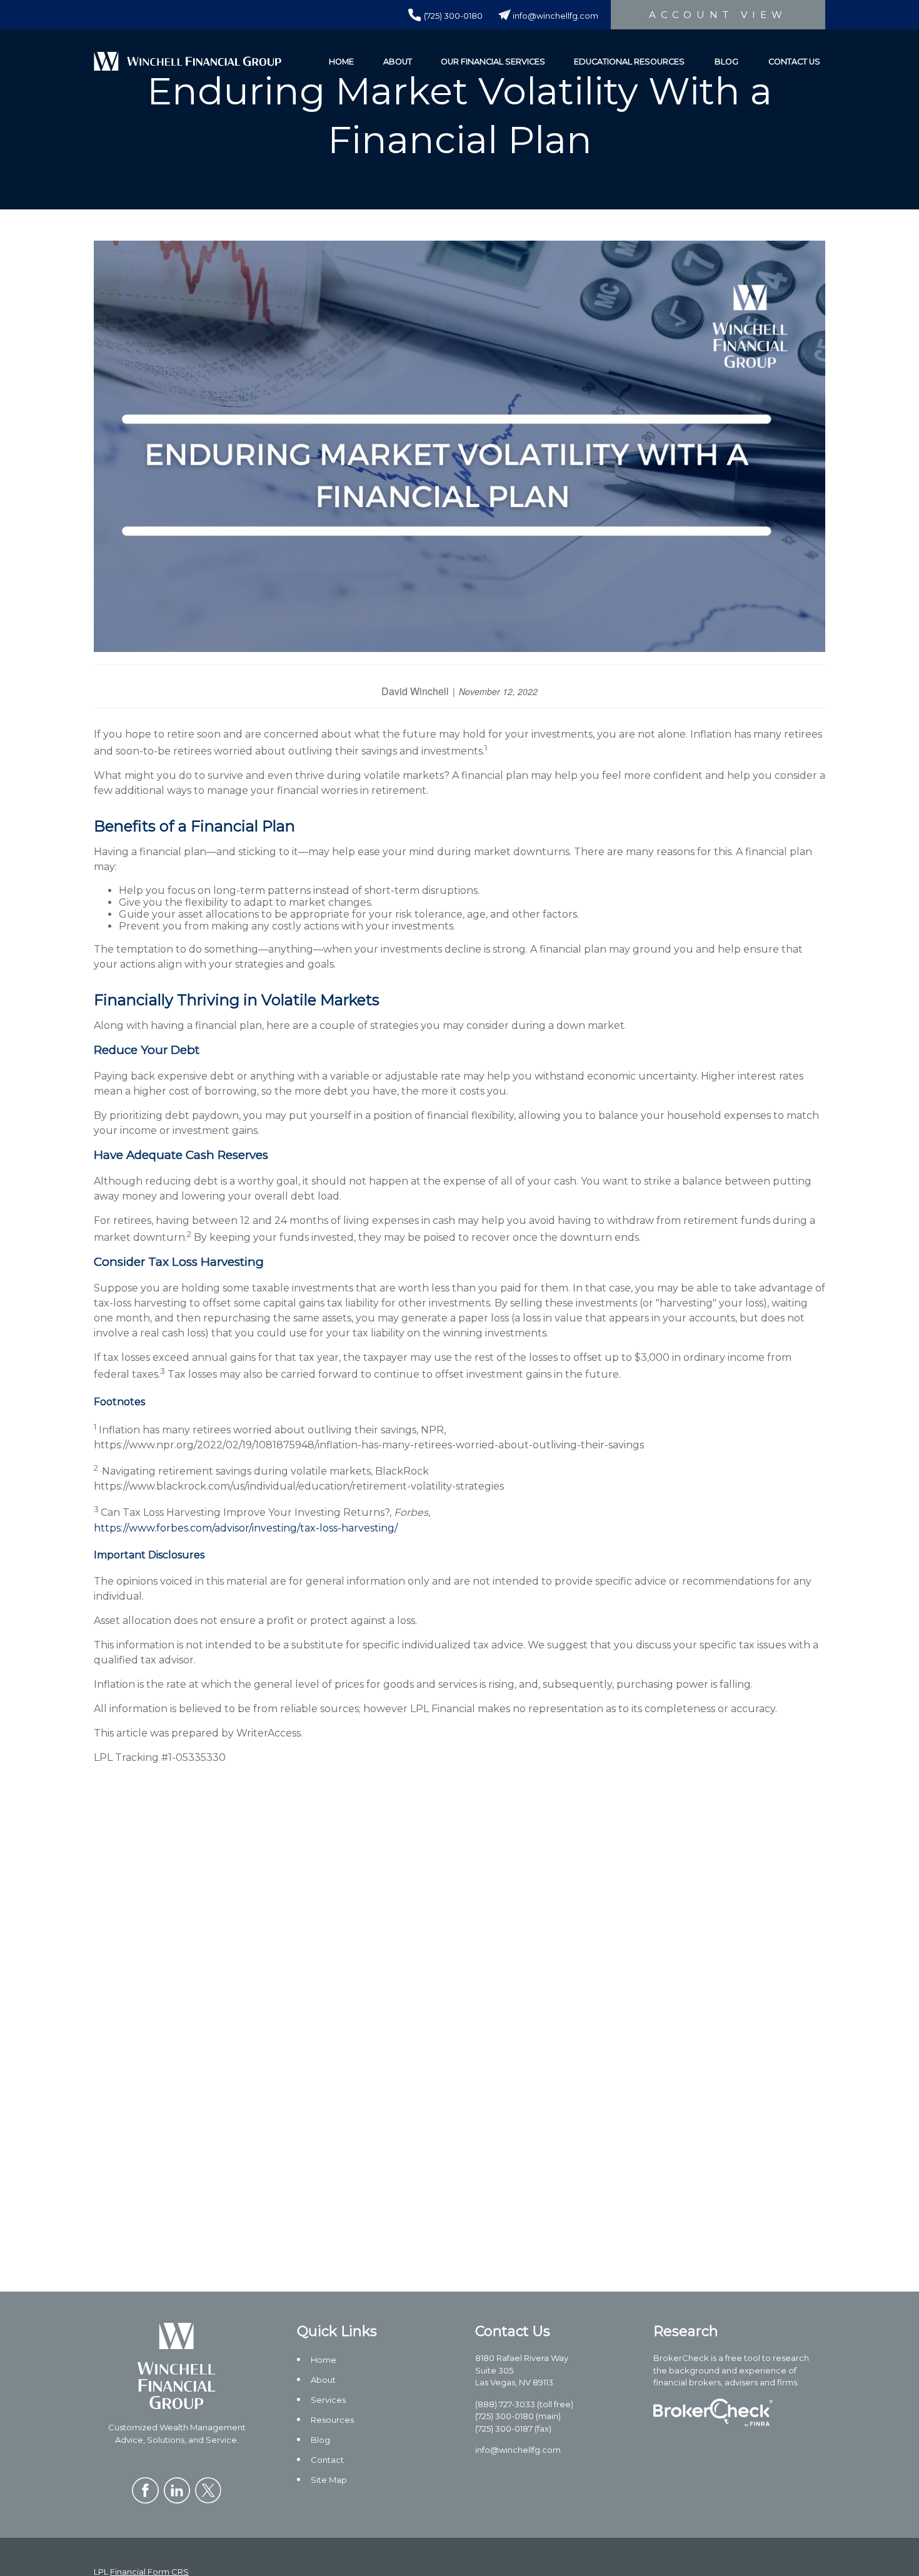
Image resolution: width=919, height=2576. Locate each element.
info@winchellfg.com (555, 16)
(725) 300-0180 (453, 16)
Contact (327, 2460)
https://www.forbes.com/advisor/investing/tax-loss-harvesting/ (246, 1528)
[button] (341, 61)
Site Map (329, 2480)
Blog (320, 2440)
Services (328, 2400)
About (323, 2380)
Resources (332, 2420)
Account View (718, 15)
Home (324, 2360)
